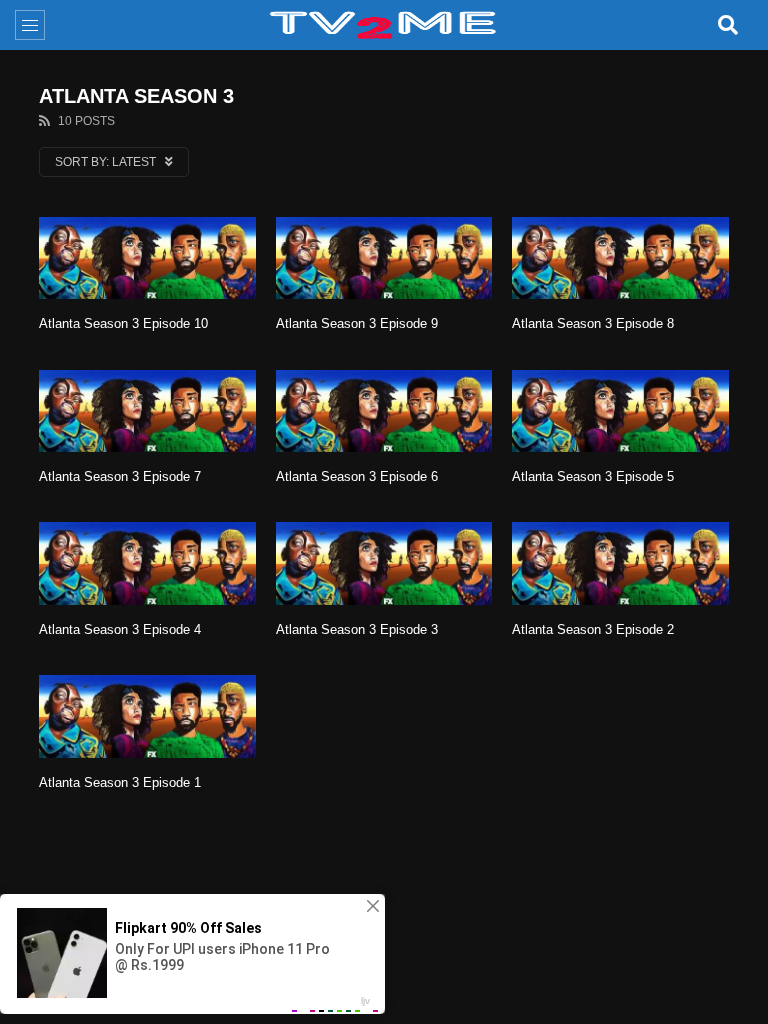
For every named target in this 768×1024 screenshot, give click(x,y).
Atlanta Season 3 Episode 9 (357, 323)
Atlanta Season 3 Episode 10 (123, 323)
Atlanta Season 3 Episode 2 (593, 629)
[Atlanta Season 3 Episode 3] (384, 563)
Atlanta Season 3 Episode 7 (120, 476)
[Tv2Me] (384, 25)
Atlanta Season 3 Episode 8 (593, 323)
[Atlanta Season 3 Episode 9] (384, 258)
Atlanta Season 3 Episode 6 (357, 476)
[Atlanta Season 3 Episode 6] (384, 411)
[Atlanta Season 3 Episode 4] (147, 563)
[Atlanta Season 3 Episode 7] (147, 411)
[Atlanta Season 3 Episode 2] (620, 563)
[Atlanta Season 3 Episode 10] (147, 258)
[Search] (728, 25)
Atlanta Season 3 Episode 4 (120, 629)
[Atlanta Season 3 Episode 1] (147, 716)
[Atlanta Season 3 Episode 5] (620, 411)
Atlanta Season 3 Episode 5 (593, 476)
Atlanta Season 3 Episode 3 (357, 629)
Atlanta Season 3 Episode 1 (120, 782)
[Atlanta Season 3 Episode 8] (620, 258)
